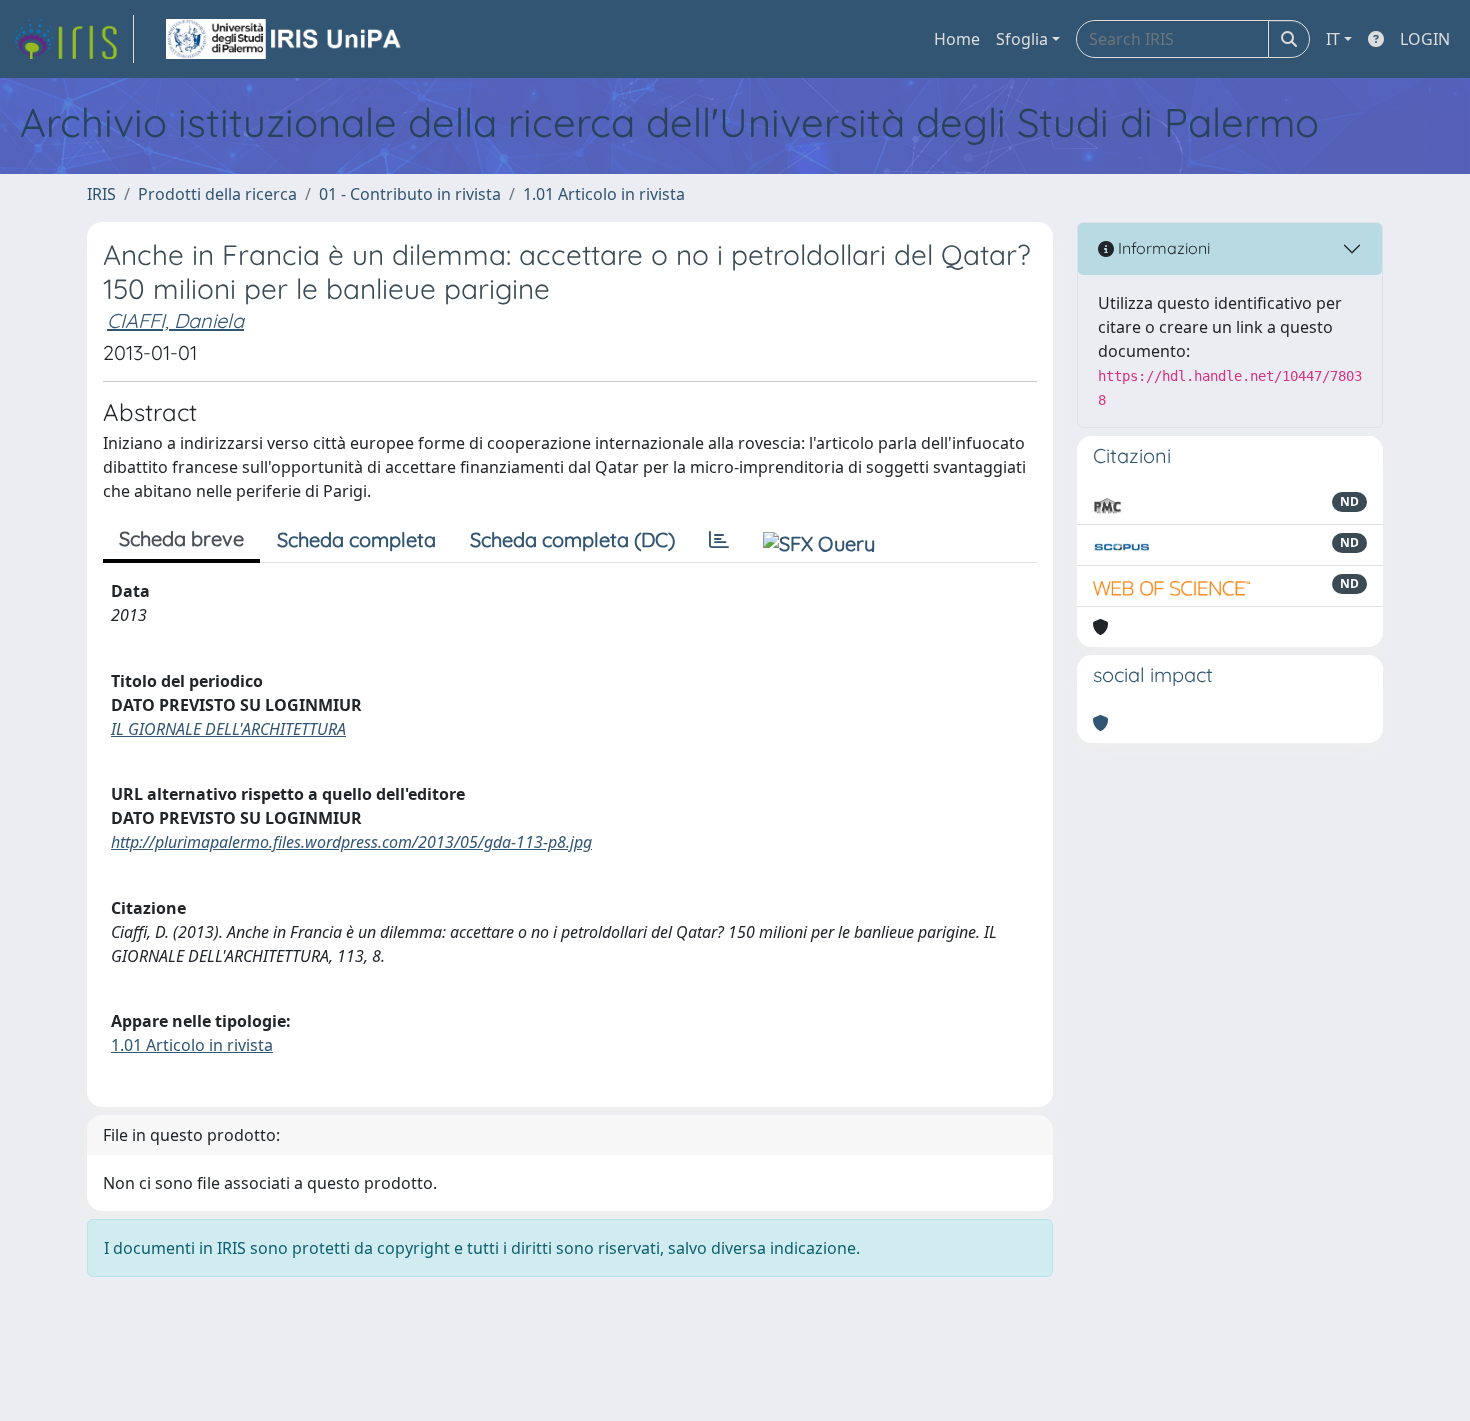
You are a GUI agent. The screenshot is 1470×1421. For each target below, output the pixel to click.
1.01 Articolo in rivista (604, 194)
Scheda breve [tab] (181, 538)
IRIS (101, 194)
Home (957, 39)
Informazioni (1162, 248)
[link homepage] (73, 39)
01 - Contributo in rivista (410, 194)
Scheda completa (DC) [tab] (572, 539)
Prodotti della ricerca (217, 194)
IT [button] (1333, 39)
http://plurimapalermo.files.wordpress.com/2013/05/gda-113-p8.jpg (351, 842)
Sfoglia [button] (1022, 39)
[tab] (719, 540)
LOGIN (1425, 39)
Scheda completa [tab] (356, 539)
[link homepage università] (285, 39)
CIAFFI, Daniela (175, 320)
